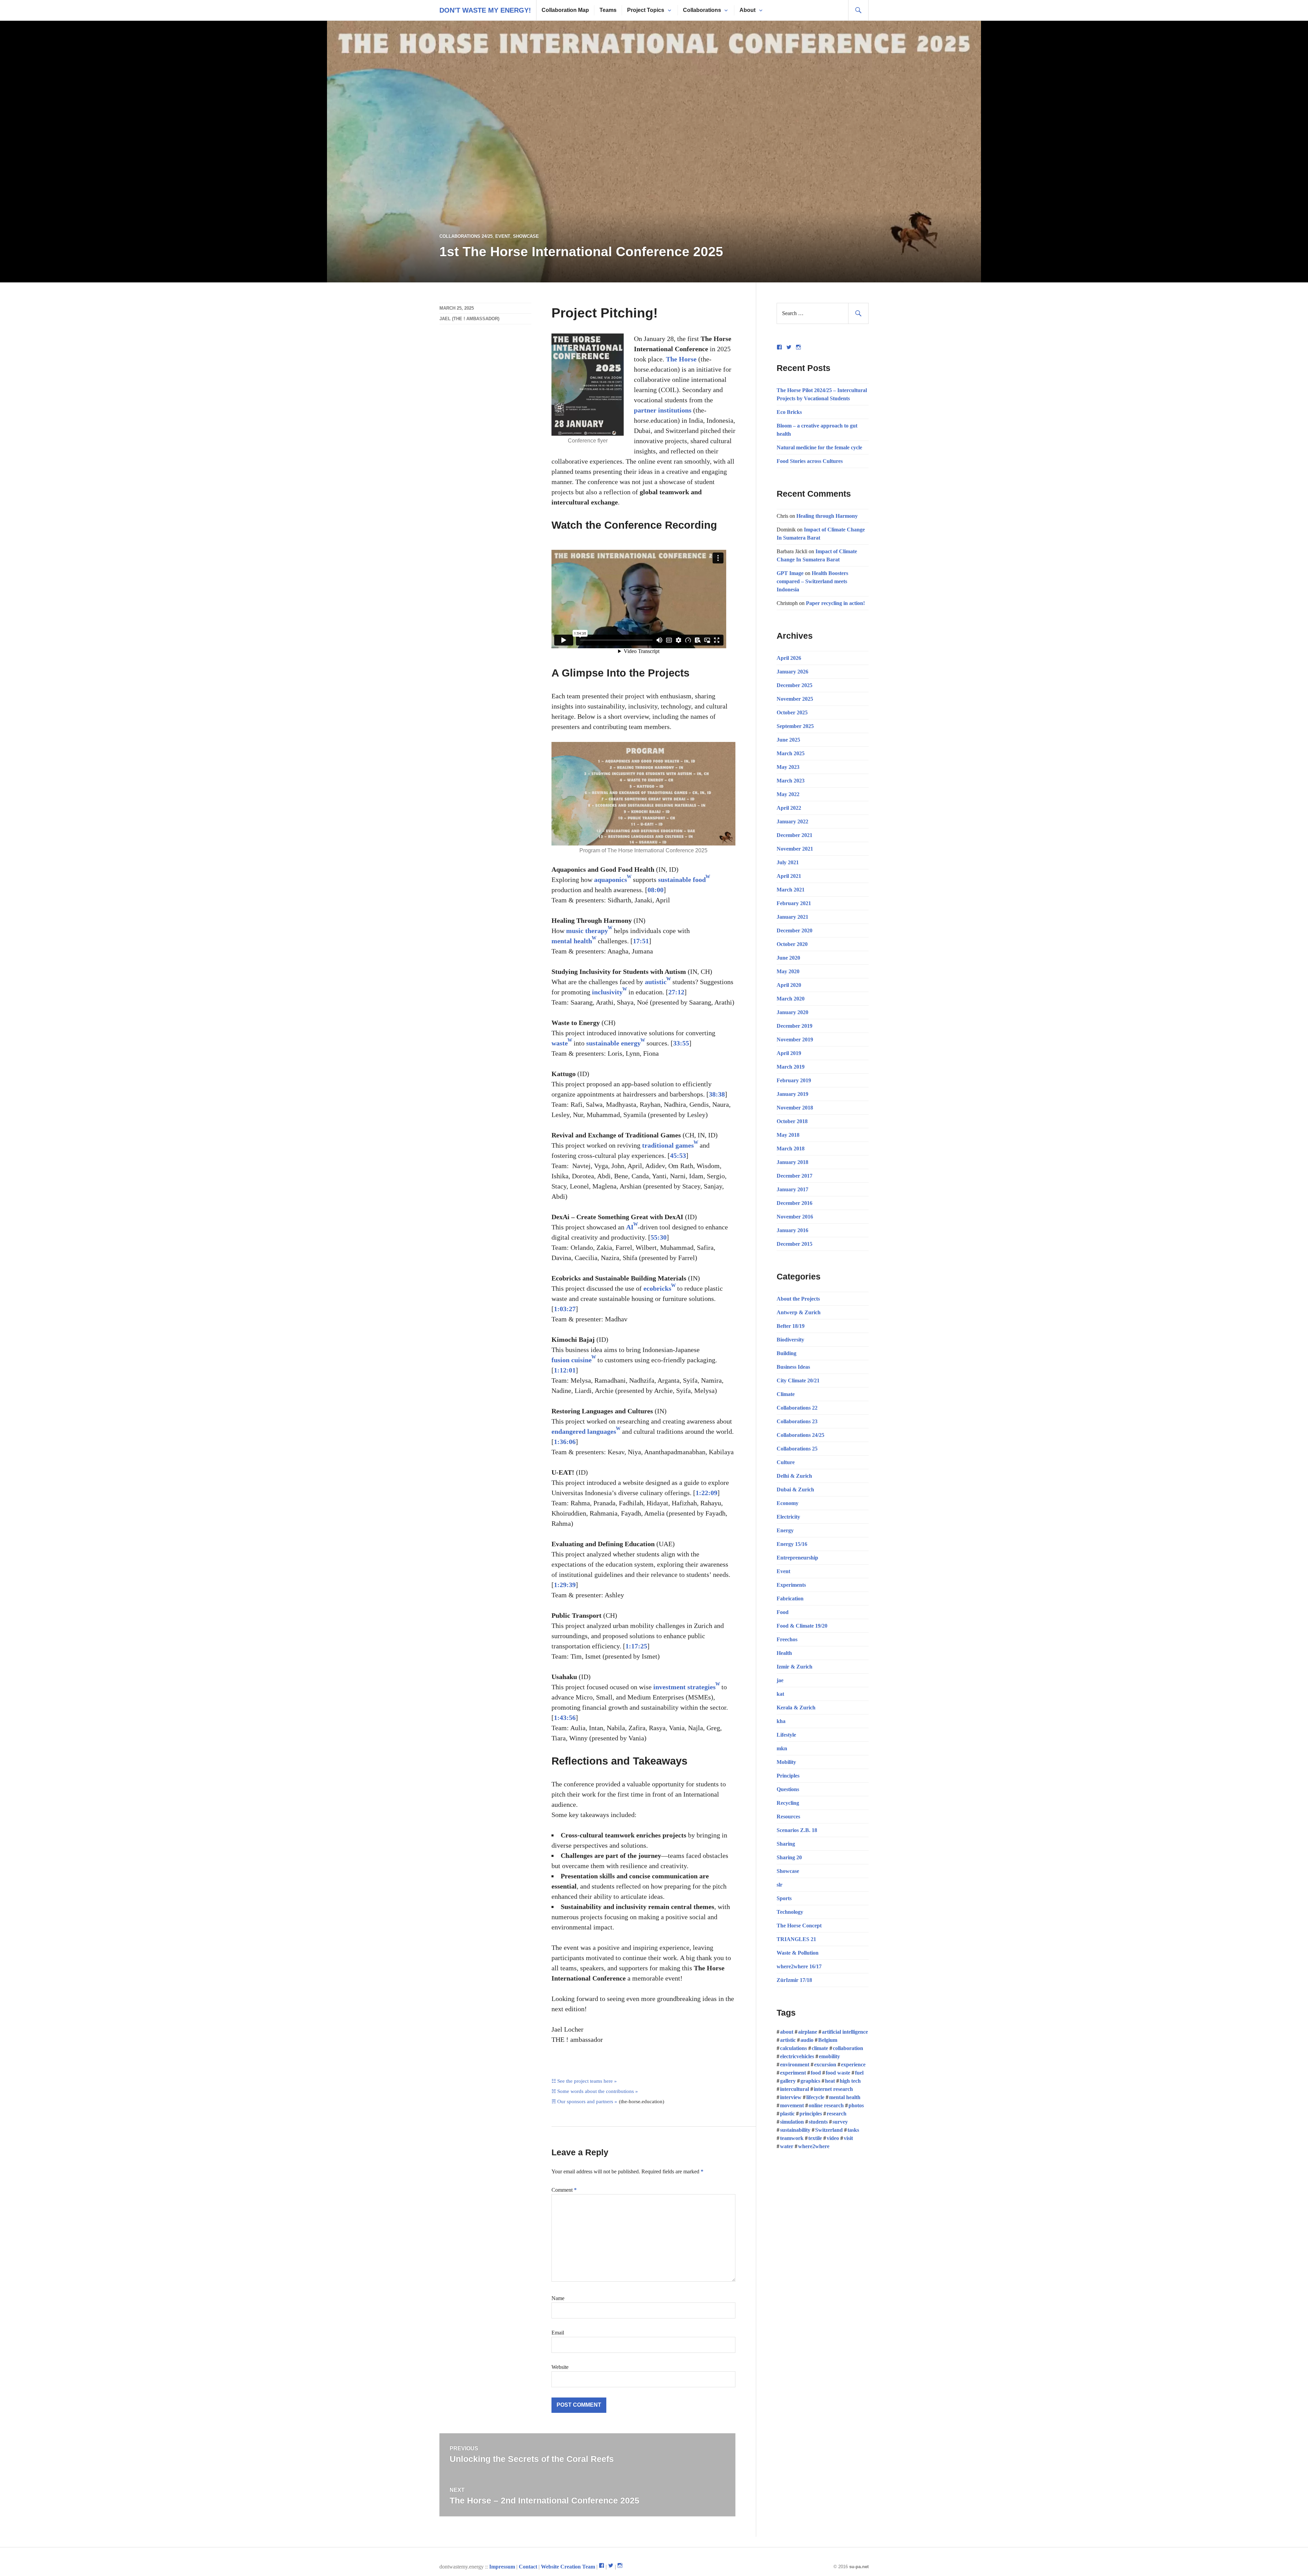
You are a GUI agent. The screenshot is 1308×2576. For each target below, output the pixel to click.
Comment (564, 2190)
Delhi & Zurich (794, 1476)
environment (795, 2065)
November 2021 (795, 849)
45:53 (678, 1155)
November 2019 (795, 1039)
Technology (790, 1912)
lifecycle (815, 2097)
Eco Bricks (789, 412)
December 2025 (795, 685)
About (748, 10)
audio (807, 2040)
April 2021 (789, 876)
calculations (793, 2048)
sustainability (795, 2130)
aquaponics (611, 880)
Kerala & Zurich (796, 1708)
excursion (825, 2065)
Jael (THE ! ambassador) (469, 319)
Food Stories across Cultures (810, 461)
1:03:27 (565, 1309)
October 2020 (792, 944)
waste (560, 1043)
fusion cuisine (572, 1360)
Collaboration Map (565, 10)
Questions (788, 1789)
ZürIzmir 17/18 (794, 1980)
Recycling (788, 1803)
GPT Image (790, 573)
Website (560, 2367)
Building (787, 1353)
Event (503, 236)
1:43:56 (565, 1718)
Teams (608, 10)
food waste (838, 2073)
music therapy (587, 931)
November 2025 (795, 699)
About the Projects (798, 1299)
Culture (786, 1462)
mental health (572, 941)
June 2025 (788, 740)
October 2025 (792, 712)
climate (820, 2048)
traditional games (668, 1145)
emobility (829, 2056)
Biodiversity (790, 1340)
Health (784, 1653)
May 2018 (788, 1135)
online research (826, 2105)
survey (840, 2122)
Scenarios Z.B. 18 (797, 1830)
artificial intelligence (845, 2032)
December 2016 (795, 1203)
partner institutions (663, 410)
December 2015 (795, 1244)
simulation (792, 2122)
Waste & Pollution (798, 1953)
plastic (787, 2114)
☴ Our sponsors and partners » (584, 2101)
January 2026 (792, 672)
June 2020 (788, 958)
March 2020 (791, 999)
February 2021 (794, 903)
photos (856, 2105)
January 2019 (792, 1094)
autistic (656, 982)
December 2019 (795, 1026)
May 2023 (788, 767)
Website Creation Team (568, 2567)
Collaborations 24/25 (466, 236)
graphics (810, 2081)
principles (811, 2114)
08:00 (656, 890)
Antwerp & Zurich (799, 1312)
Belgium (828, 2040)
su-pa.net (859, 2567)
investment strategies (684, 1687)
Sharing (786, 1844)
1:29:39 (565, 1585)
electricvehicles (797, 2056)
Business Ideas (793, 1367)
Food (783, 1612)
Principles (788, 1776)
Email (558, 2333)
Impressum (502, 2567)
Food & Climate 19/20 (802, 1626)
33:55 (681, 1043)
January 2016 (792, 1230)
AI (630, 1227)
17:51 (641, 941)
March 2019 (791, 1067)
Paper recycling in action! (835, 603)
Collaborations (702, 10)
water (787, 2146)
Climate (786, 1394)
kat (780, 1694)
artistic (788, 2040)
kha (781, 1721)
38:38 (717, 1094)
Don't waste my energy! (485, 10)
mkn (782, 1748)
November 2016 (795, 1217)
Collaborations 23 (797, 1421)
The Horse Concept (799, 1926)
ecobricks (657, 1288)
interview (791, 2097)
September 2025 (795, 726)
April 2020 (789, 985)
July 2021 (788, 862)
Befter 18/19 (791, 1326)
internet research (833, 2089)
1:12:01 (565, 1370)
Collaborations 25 (797, 1449)
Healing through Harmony (827, 516)
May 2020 (788, 971)
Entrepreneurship (797, 1558)
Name (558, 2298)
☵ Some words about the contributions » (595, 2091)
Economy (788, 1503)
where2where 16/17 (799, 1966)
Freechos (787, 1639)
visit (848, 2138)
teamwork (792, 2138)
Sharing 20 (789, 1857)
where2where (814, 2146)
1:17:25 (636, 1646)
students (818, 2122)
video (833, 2138)
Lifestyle (786, 1735)
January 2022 (792, 821)
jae (780, 1680)
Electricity (788, 1517)
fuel (859, 2073)
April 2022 (789, 808)
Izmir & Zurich (795, 1667)
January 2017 (792, 1189)
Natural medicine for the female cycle (819, 447)
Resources (788, 1817)
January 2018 (792, 1162)
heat (830, 2081)
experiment (793, 2073)
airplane (808, 2032)
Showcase (526, 236)
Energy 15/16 (792, 1544)
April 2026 (789, 658)
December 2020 (795, 930)
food (816, 2073)
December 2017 (795, 1176)
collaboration (848, 2048)
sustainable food (682, 880)
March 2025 (791, 753)
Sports (784, 1898)
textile (815, 2138)
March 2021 (791, 890)
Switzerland (829, 2130)
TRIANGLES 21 (796, 1939)
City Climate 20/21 (798, 1380)
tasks (853, 2130)
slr (780, 1885)
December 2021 (795, 835)
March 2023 (791, 781)
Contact (528, 2567)
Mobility (786, 1762)
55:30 (659, 1237)
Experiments (791, 1585)
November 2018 (795, 1108)
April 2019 (789, 1053)
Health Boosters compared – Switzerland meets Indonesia (812, 581)
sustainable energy (613, 1043)
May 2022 (788, 794)
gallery (788, 2081)
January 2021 (792, 917)
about (787, 2032)
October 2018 (792, 1121)
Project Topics (646, 10)
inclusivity (607, 992)
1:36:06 (565, 1442)
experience (853, 2065)
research (837, 2114)
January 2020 (792, 1012)
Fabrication (790, 1599)
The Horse (681, 359)
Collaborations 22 (797, 1408)
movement (792, 2105)
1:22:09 (706, 1493)
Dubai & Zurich (795, 1489)
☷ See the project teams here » (584, 2081)
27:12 (676, 992)
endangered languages (584, 1431)
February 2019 (794, 1080)
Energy (785, 1530)
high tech (850, 2081)
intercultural (795, 2089)
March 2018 (791, 1149)
